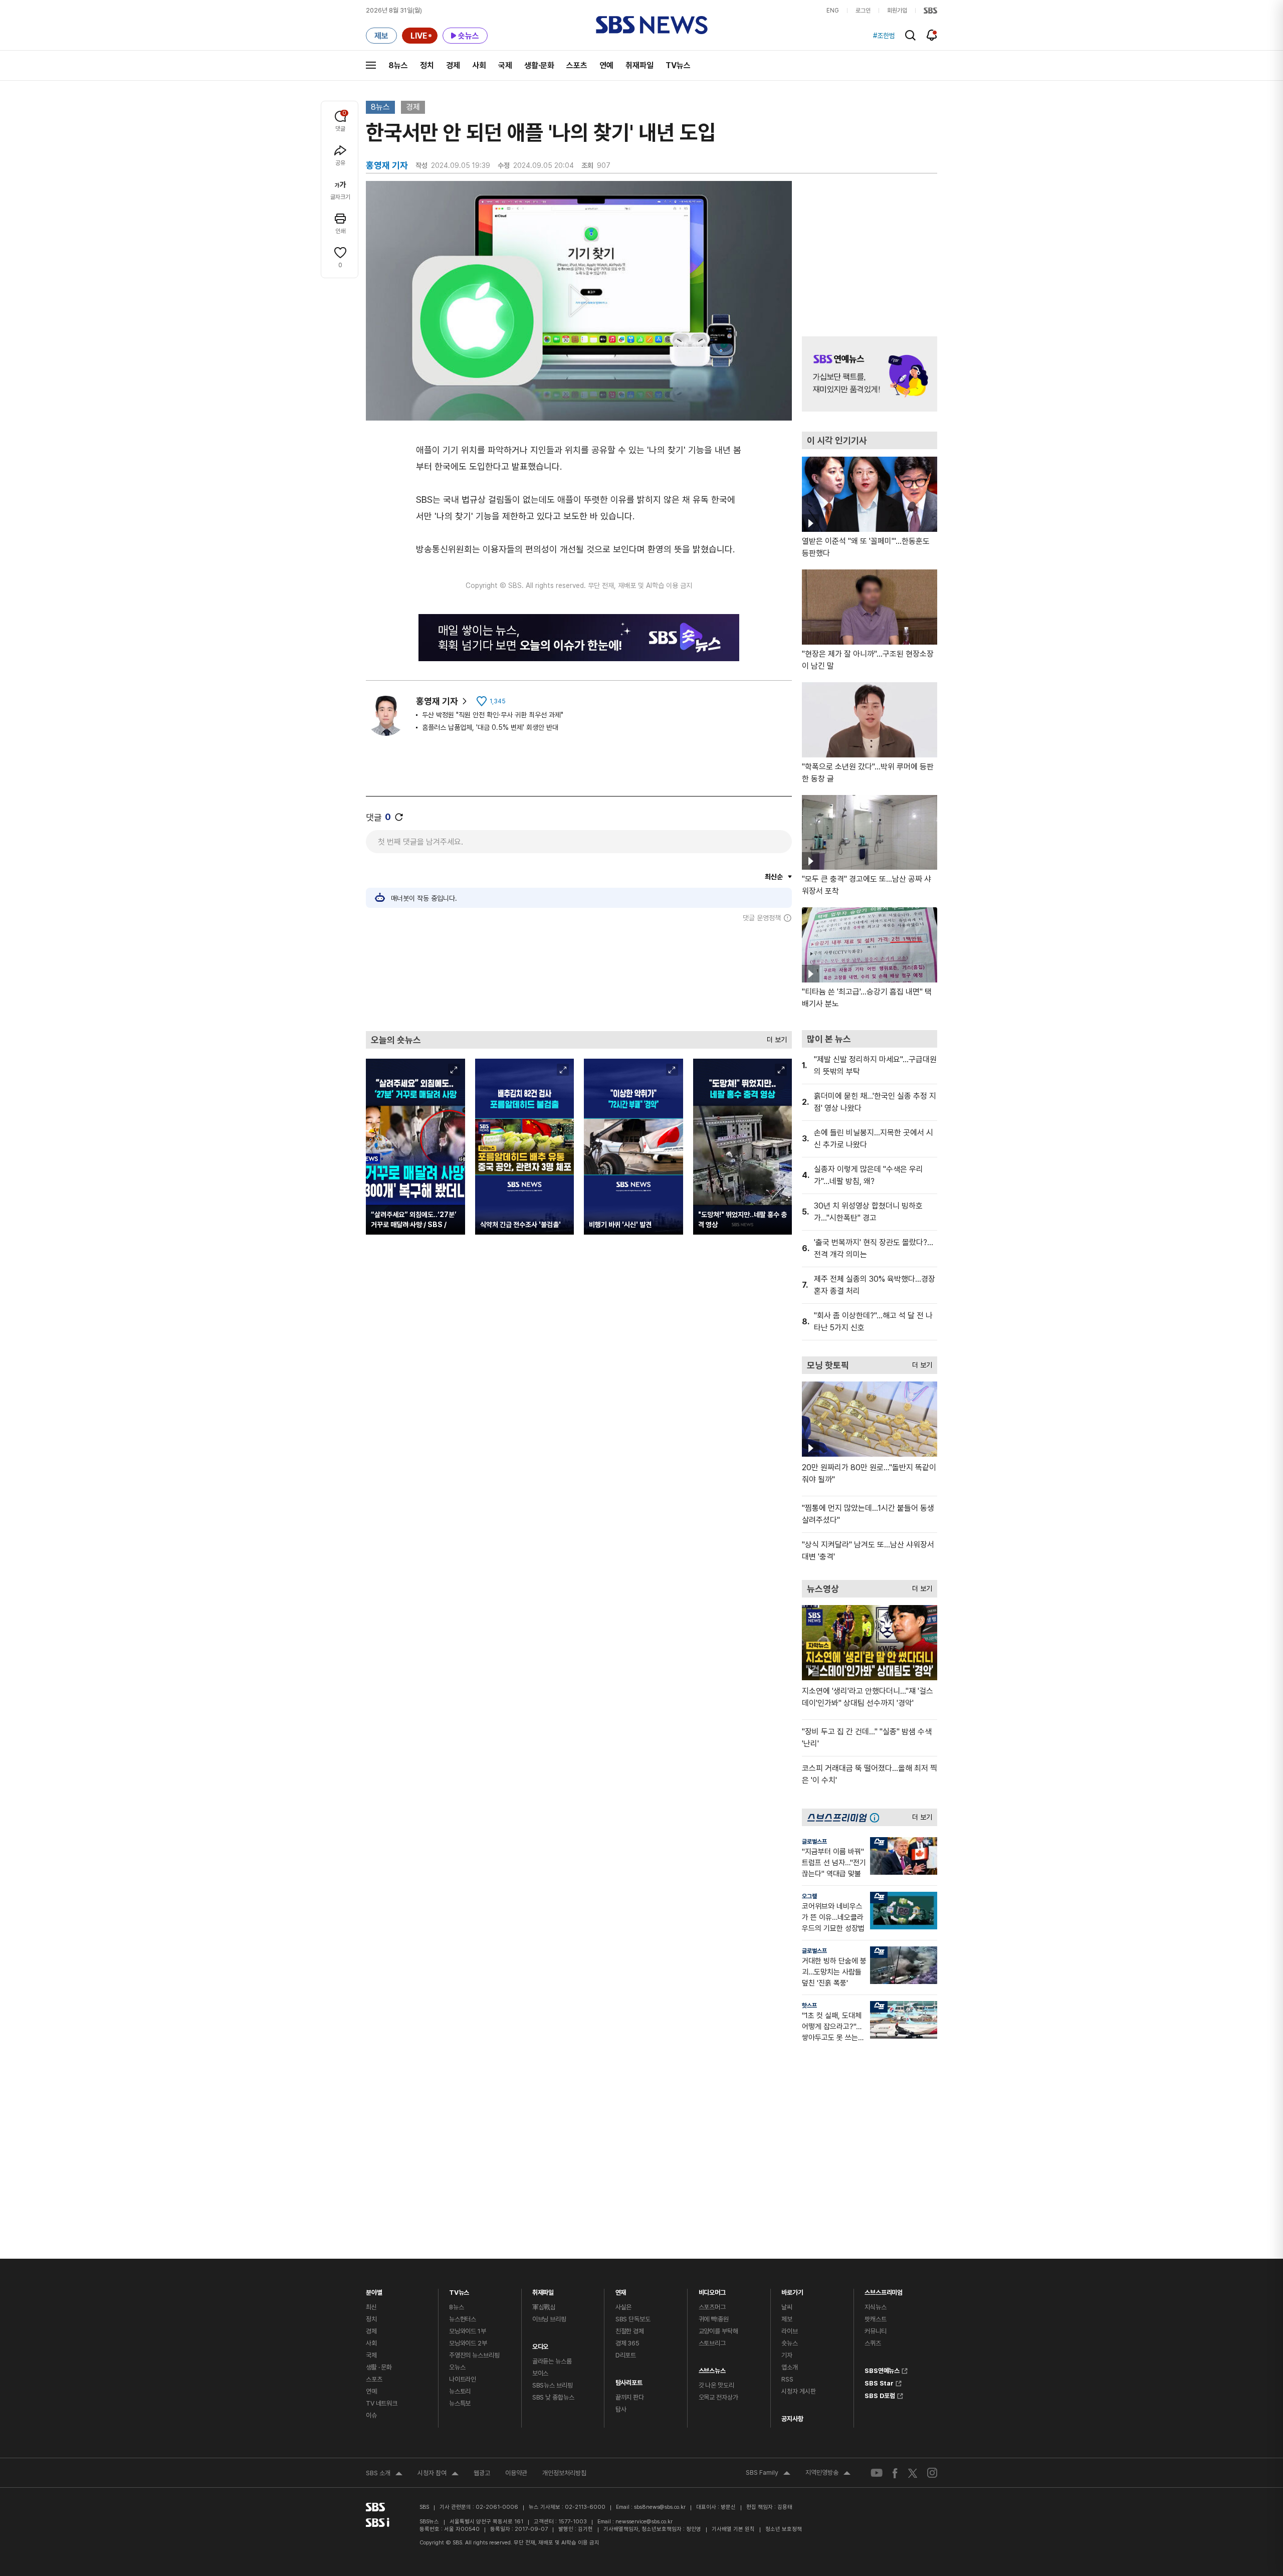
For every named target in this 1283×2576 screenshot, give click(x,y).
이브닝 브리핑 (549, 2319)
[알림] (932, 35)
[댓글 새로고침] (399, 817)
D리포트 (626, 2355)
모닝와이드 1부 (468, 2331)
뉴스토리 (460, 2391)
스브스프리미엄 (884, 2290)
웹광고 (482, 2473)
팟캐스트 (875, 2319)
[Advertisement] (579, 976)
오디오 (541, 2344)
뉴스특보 (460, 2403)
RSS (787, 2379)
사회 (479, 65)
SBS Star (879, 2382)
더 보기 (774, 1037)
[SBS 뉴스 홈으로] (652, 25)
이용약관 (516, 2473)
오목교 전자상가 (718, 2397)
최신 (371, 2307)
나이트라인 (463, 2379)
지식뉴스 (875, 2307)
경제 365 (627, 2343)
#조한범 (884, 36)
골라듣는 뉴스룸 (552, 2361)
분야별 (374, 2290)
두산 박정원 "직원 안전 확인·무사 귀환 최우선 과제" (493, 715)
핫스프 (809, 2006)
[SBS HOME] (930, 11)
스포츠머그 (712, 2307)
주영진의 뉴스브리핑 (474, 2355)
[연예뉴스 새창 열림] (870, 374)
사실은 (624, 2307)
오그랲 (809, 1896)
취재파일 (639, 65)
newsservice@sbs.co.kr (644, 2522)
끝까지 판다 (630, 2397)
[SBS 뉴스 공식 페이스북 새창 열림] (895, 2473)
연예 (606, 65)
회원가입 (897, 11)
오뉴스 (457, 2367)
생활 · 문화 (379, 2367)
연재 (621, 2290)
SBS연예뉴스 (882, 2369)
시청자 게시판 (798, 2391)
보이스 (541, 2373)
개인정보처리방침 (564, 2473)
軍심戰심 (544, 2307)
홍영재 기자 (437, 701)
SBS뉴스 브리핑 (553, 2385)
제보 (787, 2319)
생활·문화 (539, 65)
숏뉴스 (790, 2343)
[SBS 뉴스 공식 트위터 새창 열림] (913, 2472)
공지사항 (792, 2419)
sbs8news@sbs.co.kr (660, 2507)
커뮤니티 (875, 2331)
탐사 (621, 2409)
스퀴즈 (873, 2343)
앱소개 (790, 2367)
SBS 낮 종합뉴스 (553, 2397)
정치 (427, 65)
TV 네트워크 (382, 2403)
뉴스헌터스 (463, 2319)
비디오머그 (712, 2290)
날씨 (787, 2307)
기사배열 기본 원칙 (733, 2529)
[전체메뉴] (371, 65)
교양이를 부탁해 (718, 2331)
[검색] (910, 35)
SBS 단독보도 (633, 2319)
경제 (453, 65)
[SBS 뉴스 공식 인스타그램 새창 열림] (932, 2473)
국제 (505, 65)
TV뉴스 (678, 65)
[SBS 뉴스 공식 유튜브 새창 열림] (877, 2473)
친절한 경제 (630, 2331)
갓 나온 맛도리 (716, 2385)
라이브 (790, 2331)
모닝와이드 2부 (468, 2343)
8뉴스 (398, 65)
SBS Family (768, 2474)
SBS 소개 (384, 2474)
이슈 (371, 2415)
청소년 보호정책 (784, 2529)
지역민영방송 (828, 2474)
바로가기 (792, 2290)
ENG (833, 11)
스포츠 (577, 65)
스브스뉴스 (712, 2368)
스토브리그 (712, 2343)
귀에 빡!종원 (714, 2319)
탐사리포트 (629, 2380)
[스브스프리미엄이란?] (877, 1817)
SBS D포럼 (880, 2395)
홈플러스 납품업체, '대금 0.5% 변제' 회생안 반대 (490, 727)
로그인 (863, 11)
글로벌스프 (814, 1842)
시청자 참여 (438, 2474)
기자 (787, 2355)
